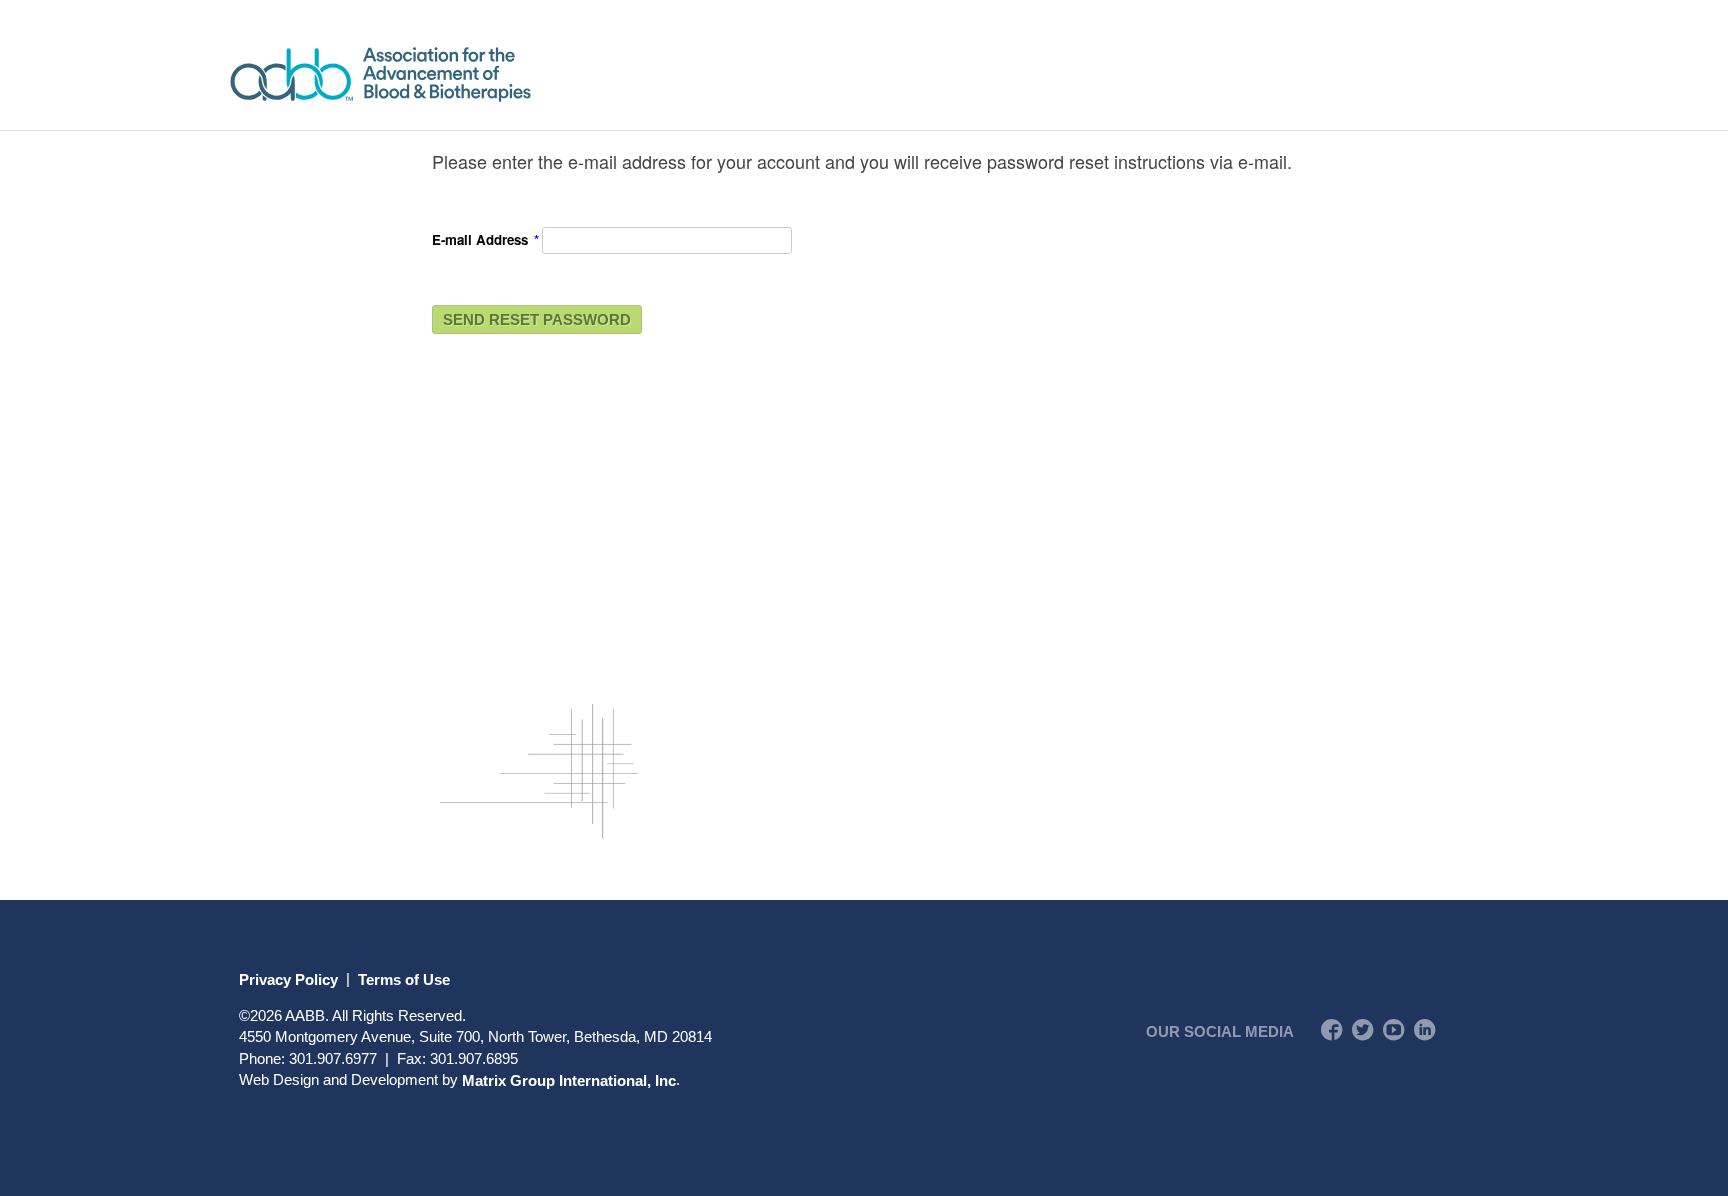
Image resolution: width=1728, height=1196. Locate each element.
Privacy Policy (288, 978)
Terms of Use (404, 978)
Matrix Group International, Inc (569, 1079)
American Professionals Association (438, 74)
